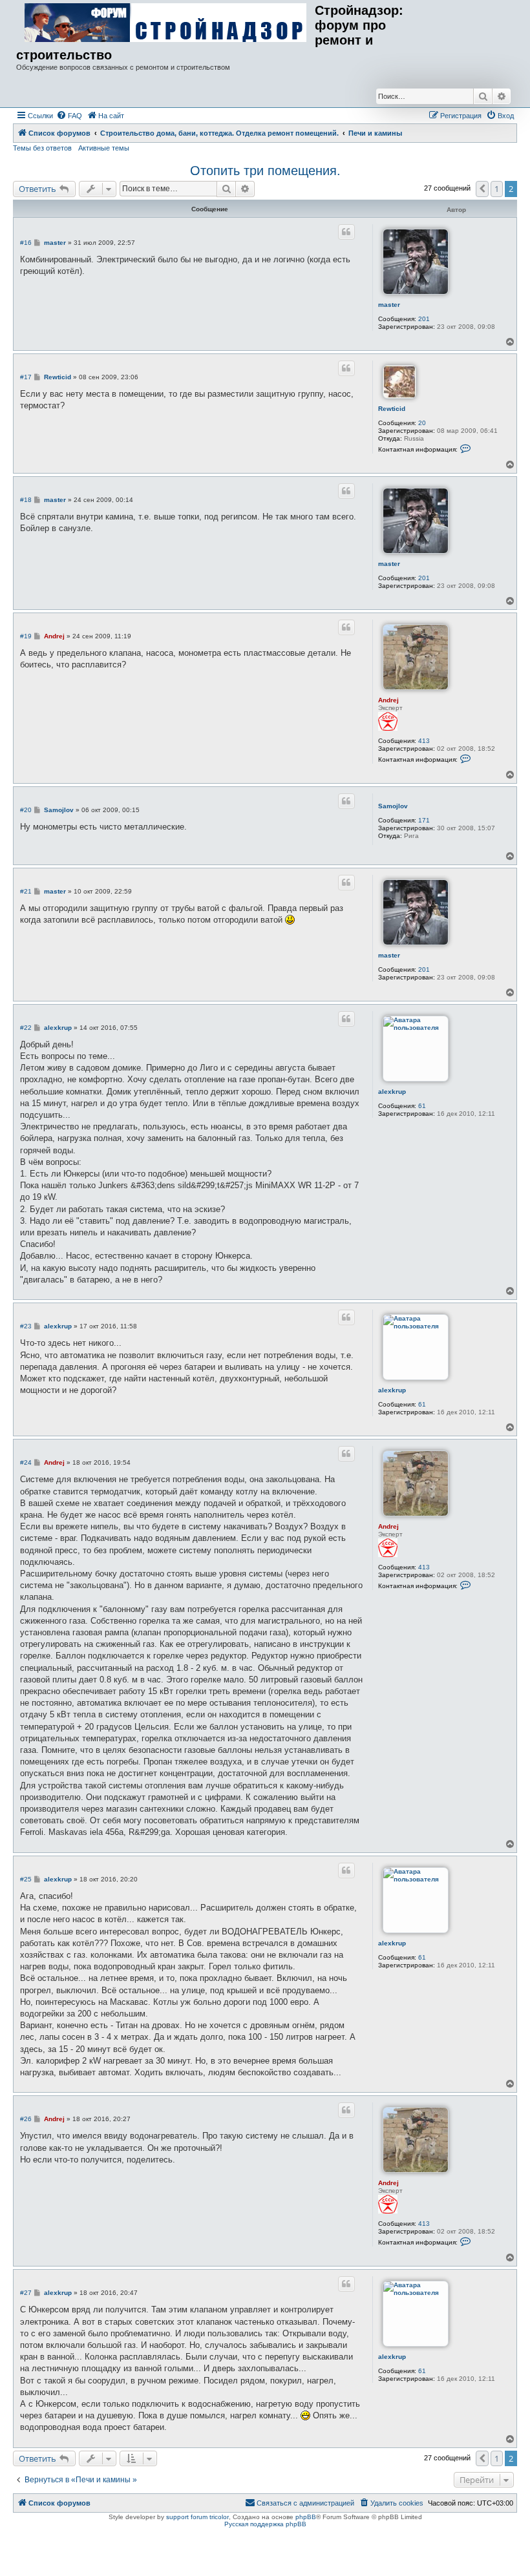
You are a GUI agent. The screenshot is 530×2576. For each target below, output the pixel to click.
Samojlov (393, 806)
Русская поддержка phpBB (265, 2524)
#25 (26, 1879)
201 (424, 319)
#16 (26, 243)
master (389, 305)
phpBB (306, 2517)
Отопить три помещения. (265, 171)
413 (424, 741)
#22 (26, 1028)
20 (422, 423)
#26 (26, 2119)
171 (424, 820)
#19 (26, 636)
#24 (26, 1462)
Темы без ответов (42, 148)
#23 (26, 1326)
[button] (482, 189)
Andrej (388, 700)
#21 (26, 891)
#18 (26, 500)
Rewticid (392, 409)
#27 (26, 2293)
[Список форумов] (165, 23)
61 (422, 1106)
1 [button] (497, 189)
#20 (26, 810)
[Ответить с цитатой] (346, 232)
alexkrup (392, 1092)
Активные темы (104, 148)
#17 (26, 377)
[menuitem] (69, 116)
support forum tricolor (197, 2517)
